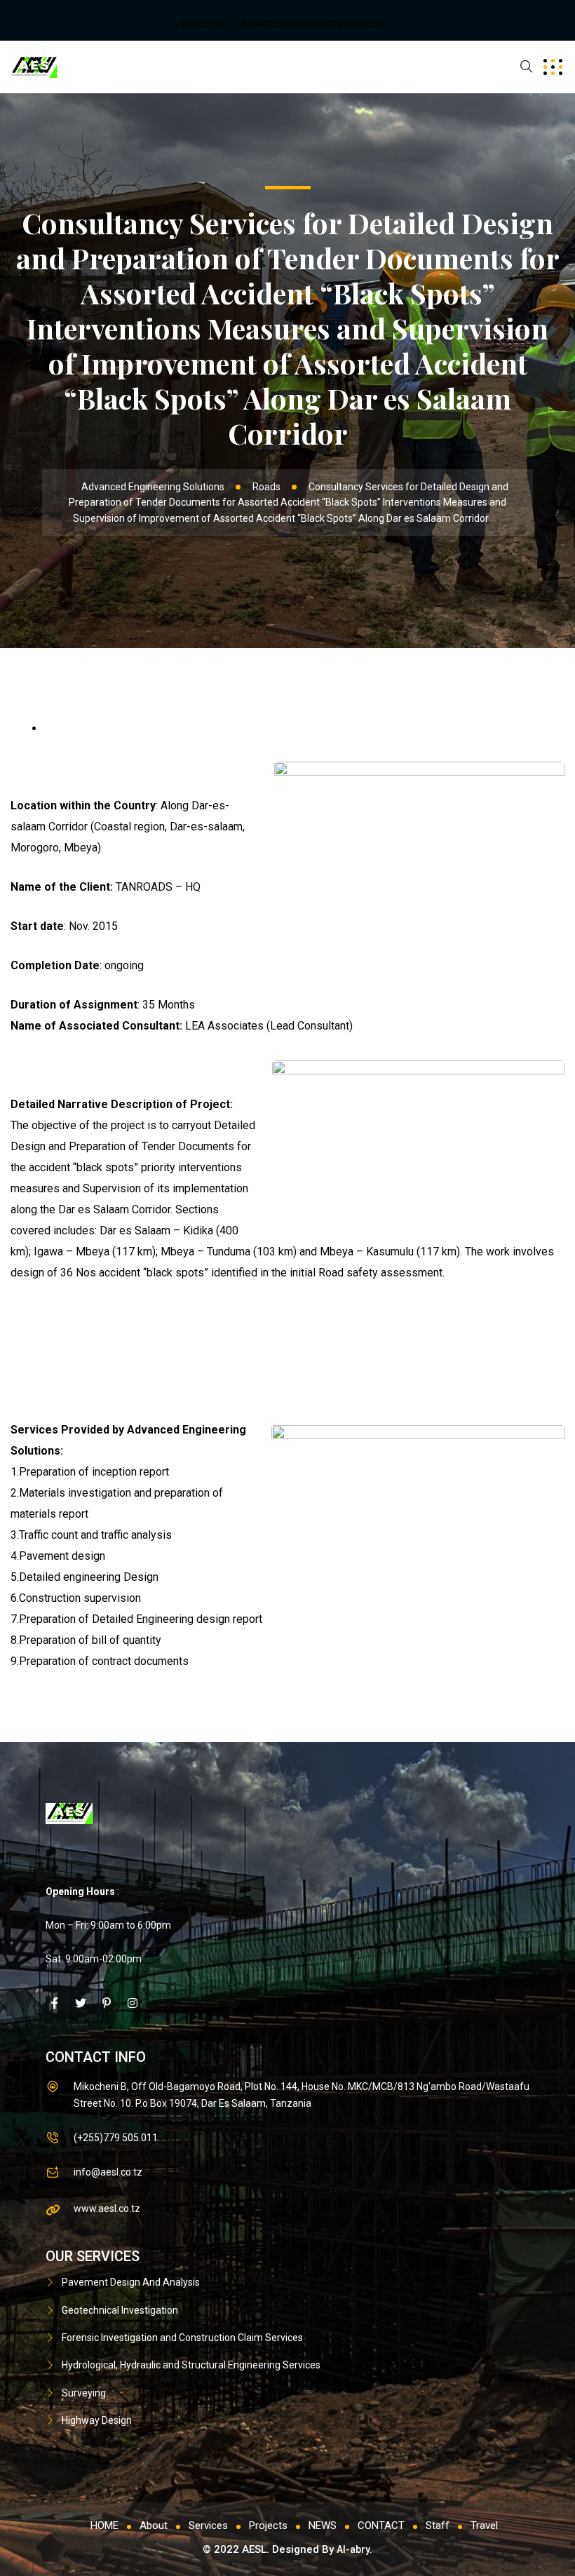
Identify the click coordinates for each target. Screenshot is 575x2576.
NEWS (323, 2526)
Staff (438, 2526)
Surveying (84, 2393)
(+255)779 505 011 (116, 2138)
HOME (104, 2526)
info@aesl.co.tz (108, 2172)
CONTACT (381, 2526)
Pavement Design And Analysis (131, 2282)
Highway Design (97, 2420)
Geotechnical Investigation (120, 2310)
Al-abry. (354, 2549)
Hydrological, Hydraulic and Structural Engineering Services (191, 2365)
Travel (484, 2526)
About (154, 2526)
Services (208, 2526)
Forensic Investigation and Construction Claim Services (182, 2338)
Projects (268, 2526)
